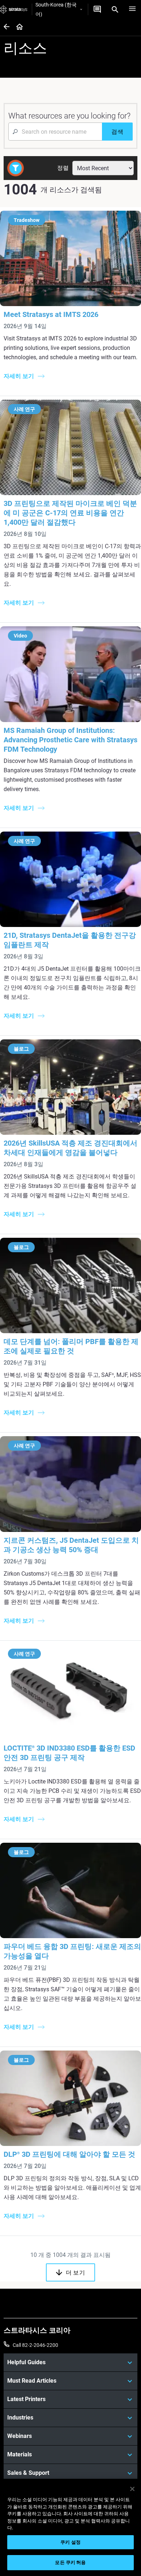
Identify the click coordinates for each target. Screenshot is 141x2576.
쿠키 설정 (70, 2542)
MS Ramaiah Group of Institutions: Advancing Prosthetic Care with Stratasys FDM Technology (70, 740)
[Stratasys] (14, 9)
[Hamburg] (132, 9)
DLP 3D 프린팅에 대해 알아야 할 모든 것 (69, 2154)
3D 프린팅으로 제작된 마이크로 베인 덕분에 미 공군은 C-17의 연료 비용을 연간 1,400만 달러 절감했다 (70, 513)
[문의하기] (97, 9)
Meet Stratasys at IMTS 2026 (51, 314)
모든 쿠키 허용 (70, 2562)
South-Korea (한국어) (56, 9)
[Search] (115, 9)
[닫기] (132, 2489)
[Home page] (17, 27)
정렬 (63, 168)
